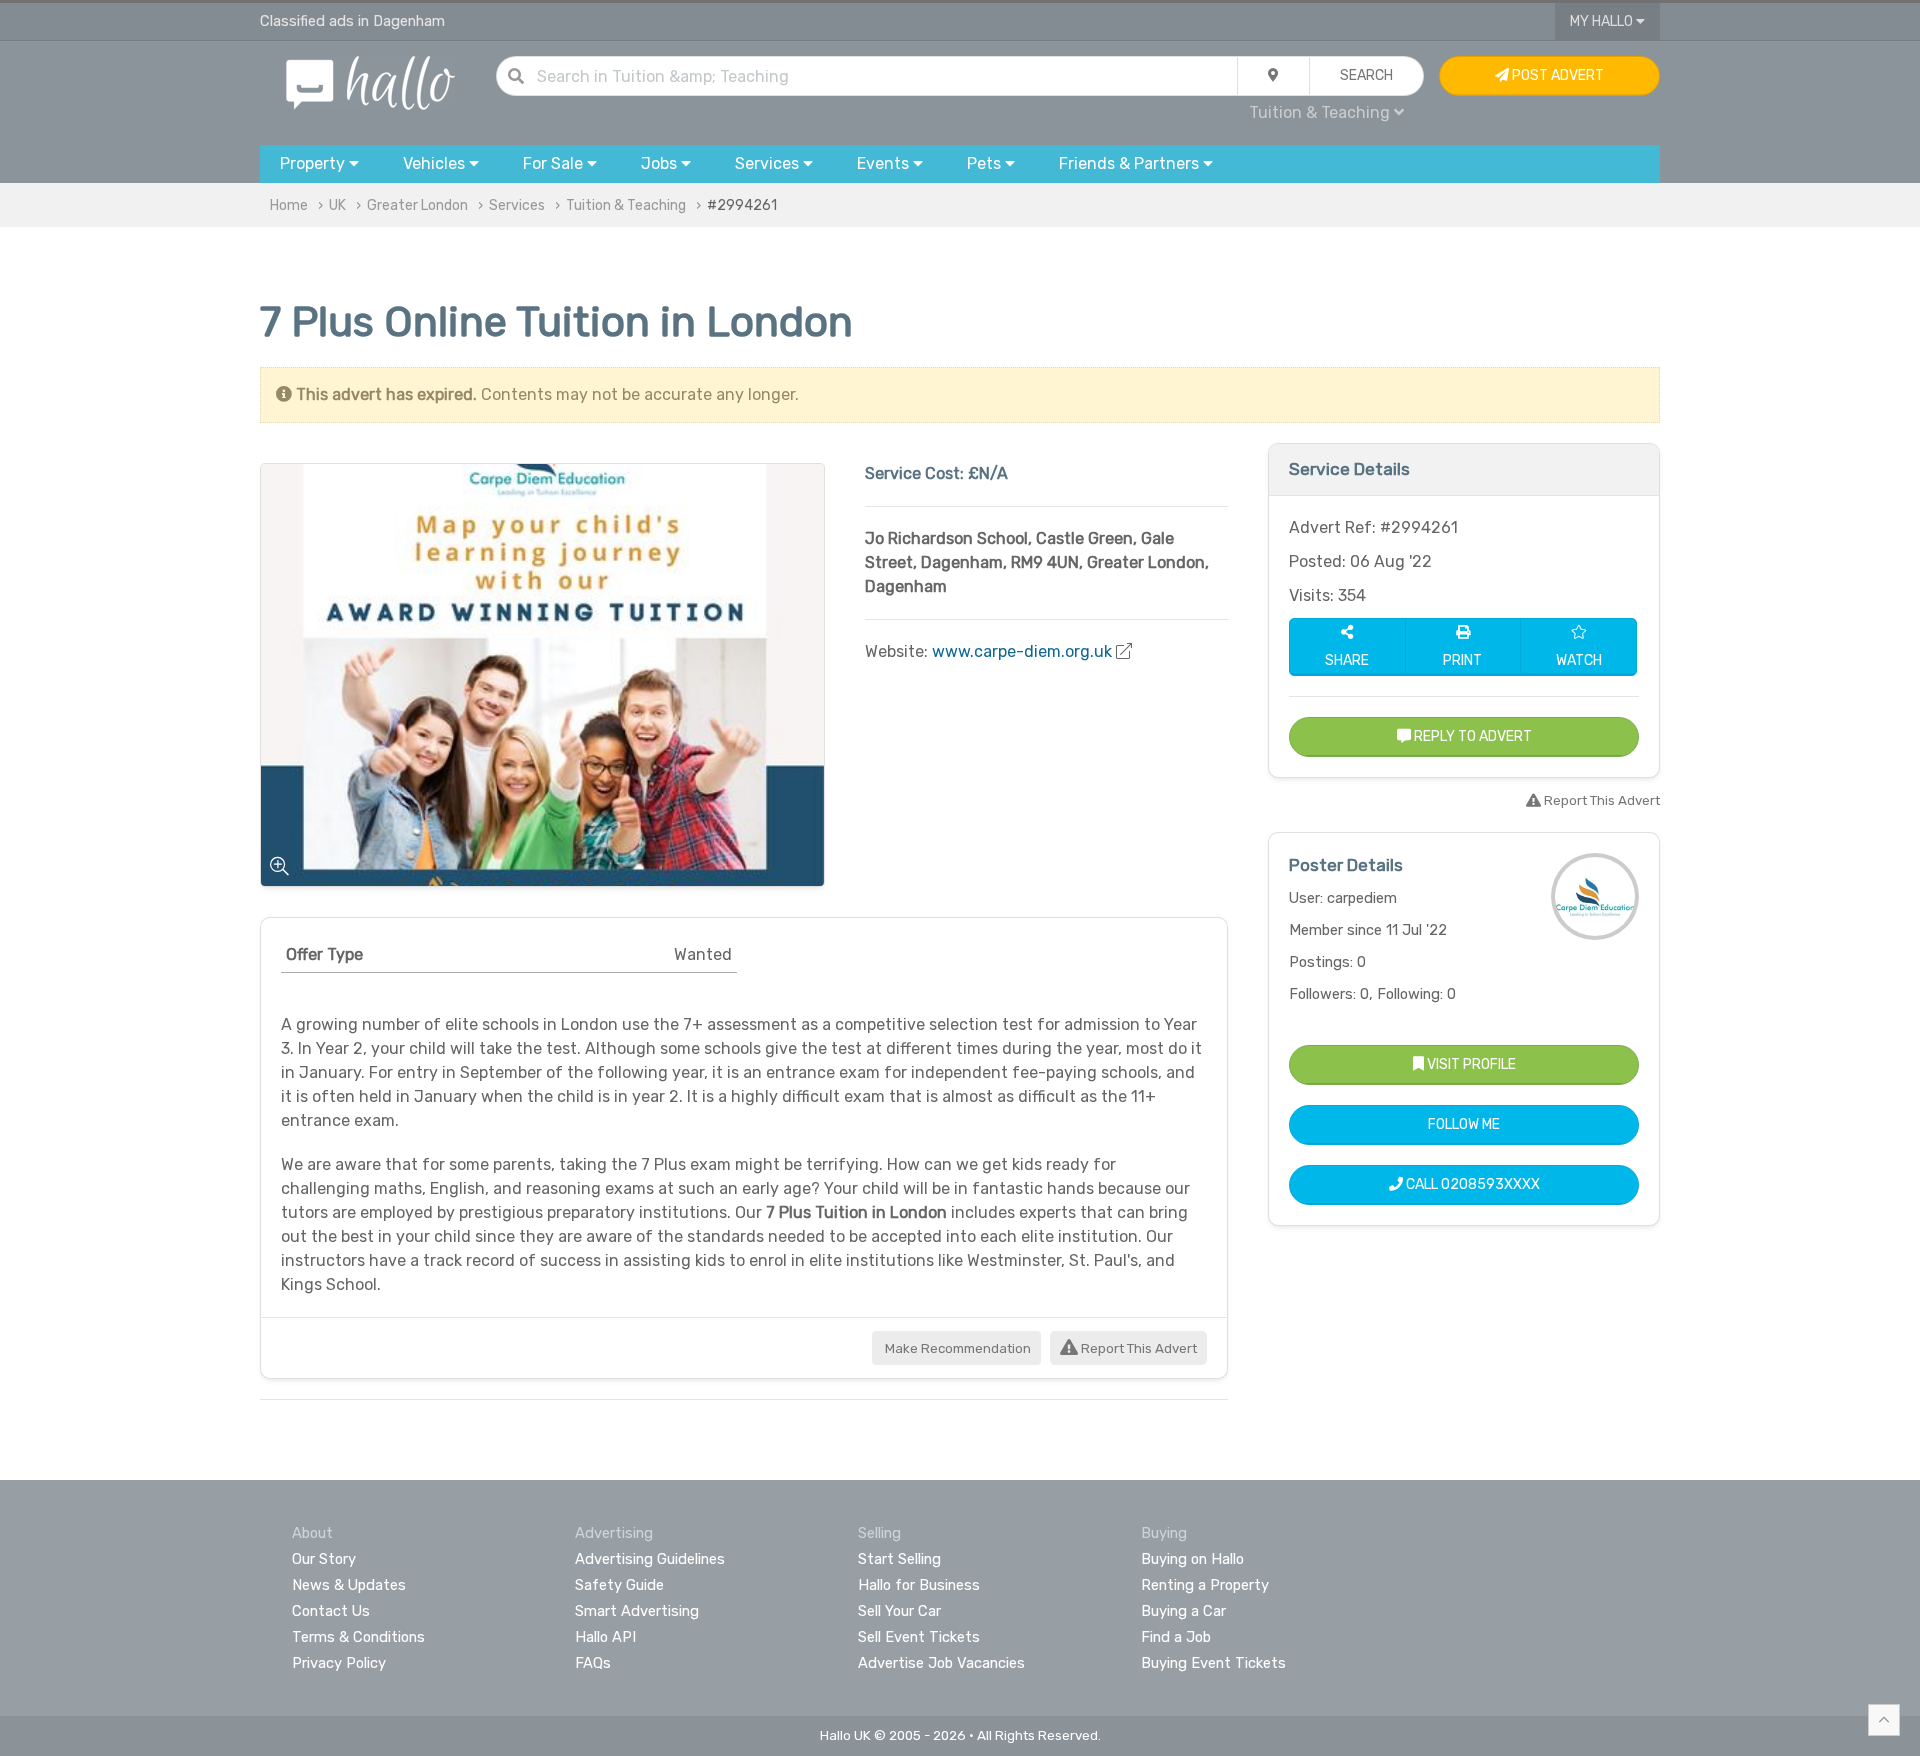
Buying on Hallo (1192, 1559)
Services (517, 205)
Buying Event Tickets (1213, 1663)
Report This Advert (1137, 1348)
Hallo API (605, 1637)
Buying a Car (1183, 1611)
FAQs (593, 1663)
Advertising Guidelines (650, 1559)
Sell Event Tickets (919, 1637)
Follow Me (1464, 1124)
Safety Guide (619, 1585)
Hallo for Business (919, 1585)
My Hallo (1603, 21)
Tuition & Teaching (626, 205)
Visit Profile (1470, 1064)
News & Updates (349, 1585)
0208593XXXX (1490, 1184)
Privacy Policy (339, 1663)
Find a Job (1176, 1637)
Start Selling (899, 1559)
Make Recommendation (956, 1348)
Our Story (324, 1559)
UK (337, 205)
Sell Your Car (899, 1611)
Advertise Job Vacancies (941, 1663)
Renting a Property (1205, 1585)
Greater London (417, 205)
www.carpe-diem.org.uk (1022, 651)
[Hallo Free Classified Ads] (370, 81)
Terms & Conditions (358, 1637)
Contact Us (331, 1611)
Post (1556, 75)
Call (1471, 1184)
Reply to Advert (1471, 736)
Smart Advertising (637, 1611)
